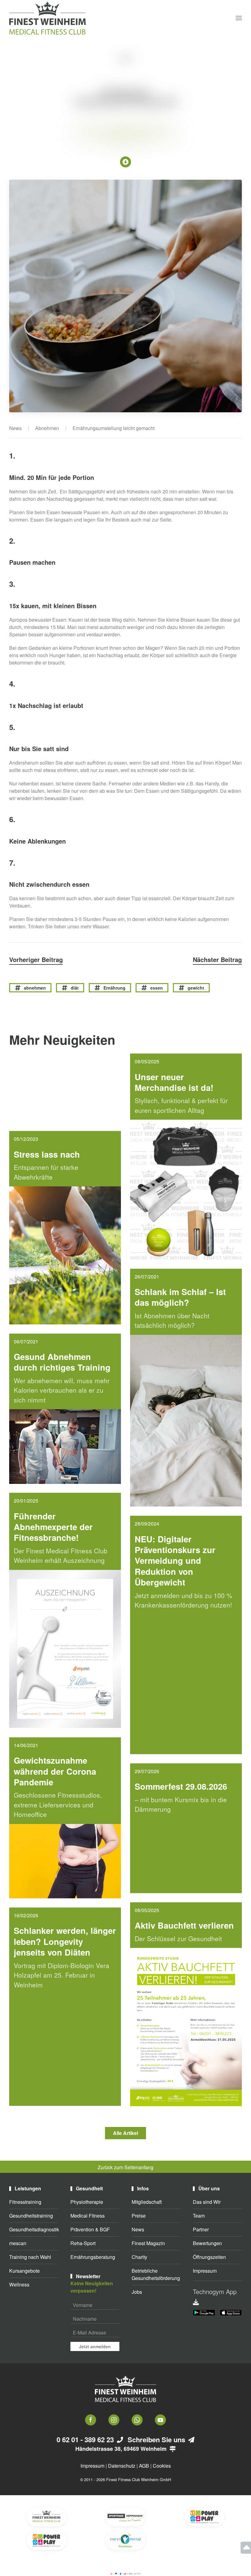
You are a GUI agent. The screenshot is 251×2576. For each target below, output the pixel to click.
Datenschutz (122, 2466)
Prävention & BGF (90, 2229)
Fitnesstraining (25, 2202)
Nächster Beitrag (217, 959)
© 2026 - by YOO (134, 2574)
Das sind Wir (207, 2202)
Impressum (205, 2271)
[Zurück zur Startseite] (47, 18)
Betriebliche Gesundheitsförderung (156, 2274)
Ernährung (114, 988)
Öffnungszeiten (209, 2257)
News (138, 2229)
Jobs (137, 2292)
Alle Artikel (125, 2133)
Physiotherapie (87, 2202)
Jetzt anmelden (95, 2346)
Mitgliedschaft (147, 2202)
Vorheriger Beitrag (36, 959)
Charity (139, 2257)
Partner (201, 2229)
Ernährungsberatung (93, 2257)
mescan (18, 2243)
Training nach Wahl (30, 2257)
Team (199, 2216)
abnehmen (35, 988)
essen (157, 988)
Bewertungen (207, 2243)
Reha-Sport (83, 2243)
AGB (144, 2466)
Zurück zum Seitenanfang (125, 2167)
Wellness (19, 2284)
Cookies (162, 2466)
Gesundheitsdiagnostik (34, 2229)
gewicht (196, 988)
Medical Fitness (88, 2216)
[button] (239, 18)
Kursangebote (24, 2271)
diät (75, 988)
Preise (139, 2216)
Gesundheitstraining (31, 2216)
